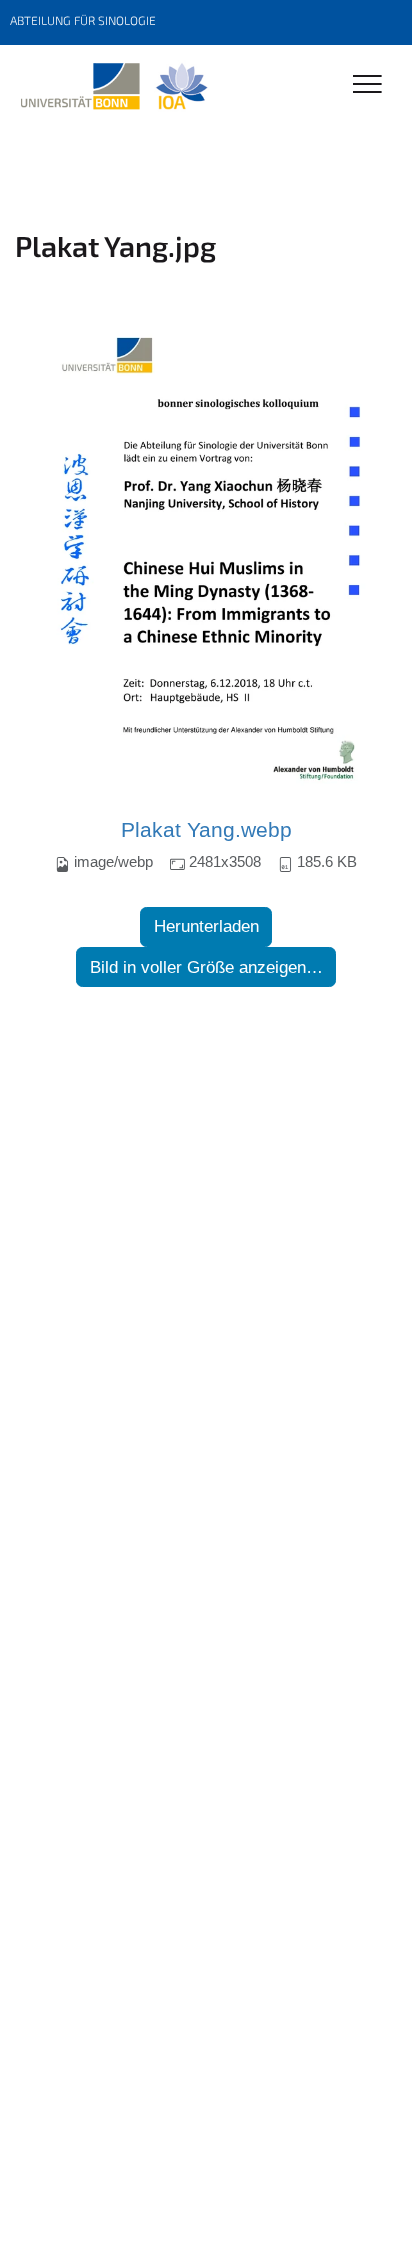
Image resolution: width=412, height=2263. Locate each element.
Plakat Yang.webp (206, 830)
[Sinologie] (113, 87)
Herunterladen (206, 926)
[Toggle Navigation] (367, 85)
